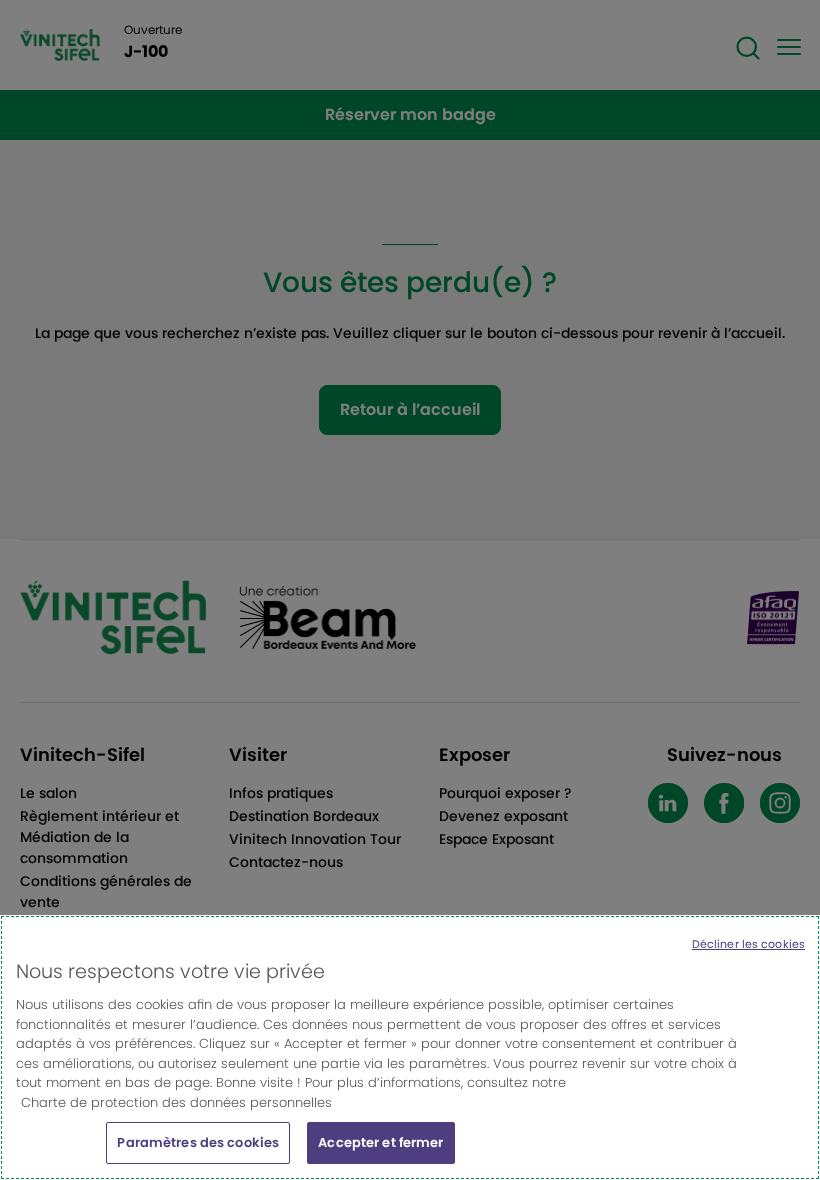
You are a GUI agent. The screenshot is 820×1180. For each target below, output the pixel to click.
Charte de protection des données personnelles (176, 1102)
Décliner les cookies (748, 944)
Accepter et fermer (380, 1142)
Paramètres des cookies (198, 1142)
